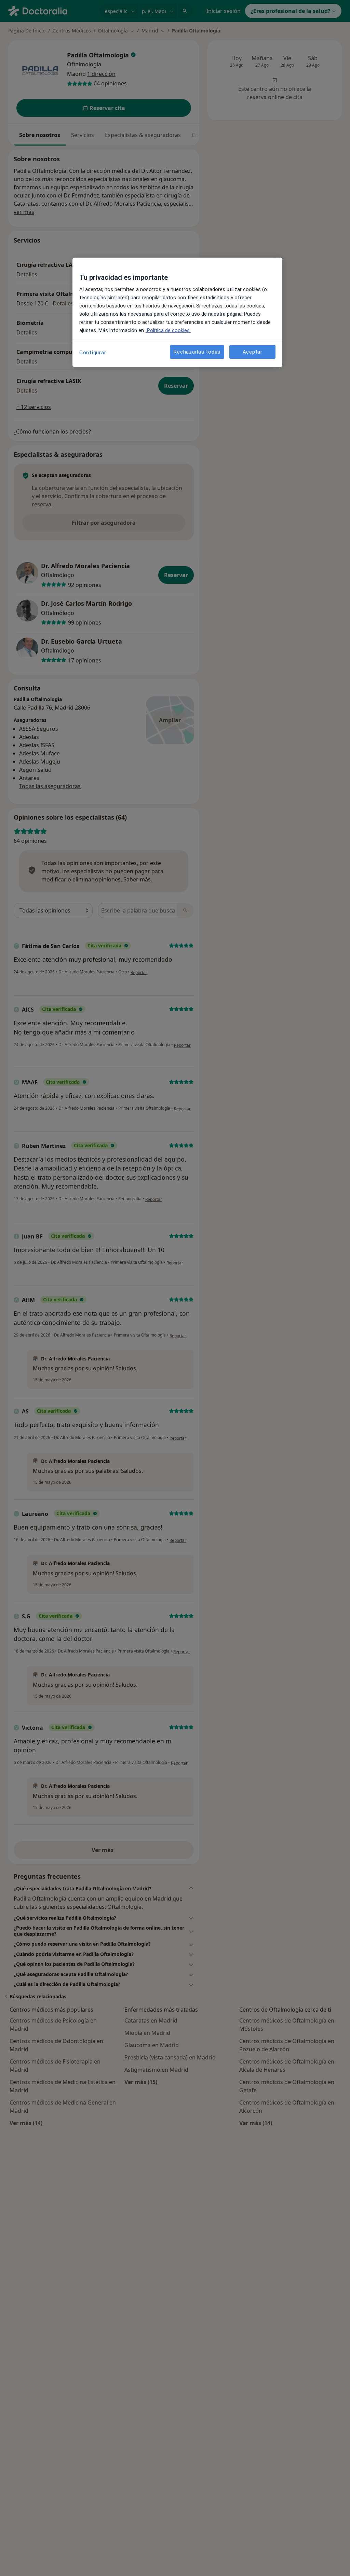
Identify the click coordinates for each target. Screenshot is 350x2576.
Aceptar (253, 352)
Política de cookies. (168, 330)
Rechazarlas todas (197, 352)
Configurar (93, 353)
